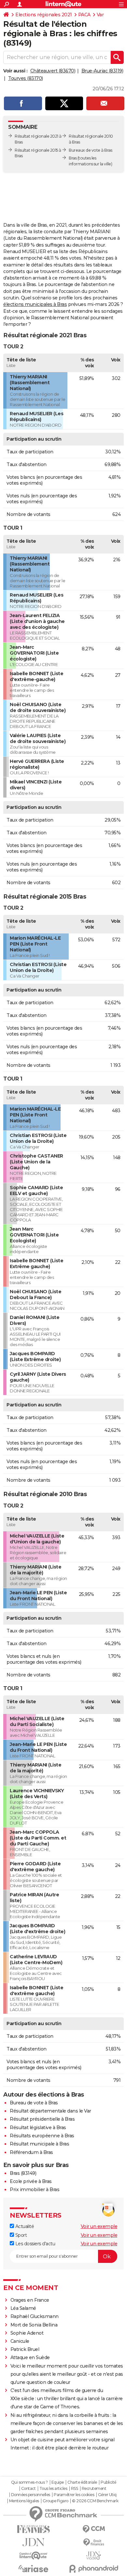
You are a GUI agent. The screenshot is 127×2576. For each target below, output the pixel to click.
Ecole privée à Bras (31, 2181)
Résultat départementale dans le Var (50, 2111)
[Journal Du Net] (33, 2542)
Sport (20, 2235)
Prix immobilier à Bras (35, 2190)
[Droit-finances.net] (94, 2543)
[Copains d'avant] (33, 2556)
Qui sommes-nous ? (29, 2482)
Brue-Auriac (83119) (102, 71)
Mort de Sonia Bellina (34, 2325)
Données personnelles (31, 2495)
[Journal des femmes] (33, 2529)
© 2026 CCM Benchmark (95, 2501)
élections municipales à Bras (35, 304)
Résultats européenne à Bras (42, 2136)
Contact (28, 2489)
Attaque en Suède (30, 2357)
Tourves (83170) (26, 78)
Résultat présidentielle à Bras (42, 2119)
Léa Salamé (23, 2308)
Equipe (58, 2482)
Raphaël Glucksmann (35, 2316)
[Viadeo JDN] (94, 2556)
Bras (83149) (23, 2173)
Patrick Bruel (25, 2349)
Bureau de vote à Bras (34, 2103)
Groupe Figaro (56, 2501)
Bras (73, 158)
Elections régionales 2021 (44, 15)
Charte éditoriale (82, 2482)
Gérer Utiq (107, 2495)
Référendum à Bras (31, 2152)
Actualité (24, 2226)
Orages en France (30, 2300)
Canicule (20, 2341)
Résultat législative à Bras (38, 2128)
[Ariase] (33, 2568)
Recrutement (94, 2489)
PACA (84, 15)
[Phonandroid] (94, 2569)
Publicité (108, 2482)
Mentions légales (24, 2501)
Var (100, 15)
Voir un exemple (99, 2226)
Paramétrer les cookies (74, 2495)
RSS (75, 2489)
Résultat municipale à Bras (39, 2144)
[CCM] (94, 2529)
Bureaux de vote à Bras (90, 150)
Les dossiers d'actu (35, 2244)
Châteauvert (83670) (53, 71)
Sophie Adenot (27, 2333)
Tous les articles (53, 2489)
